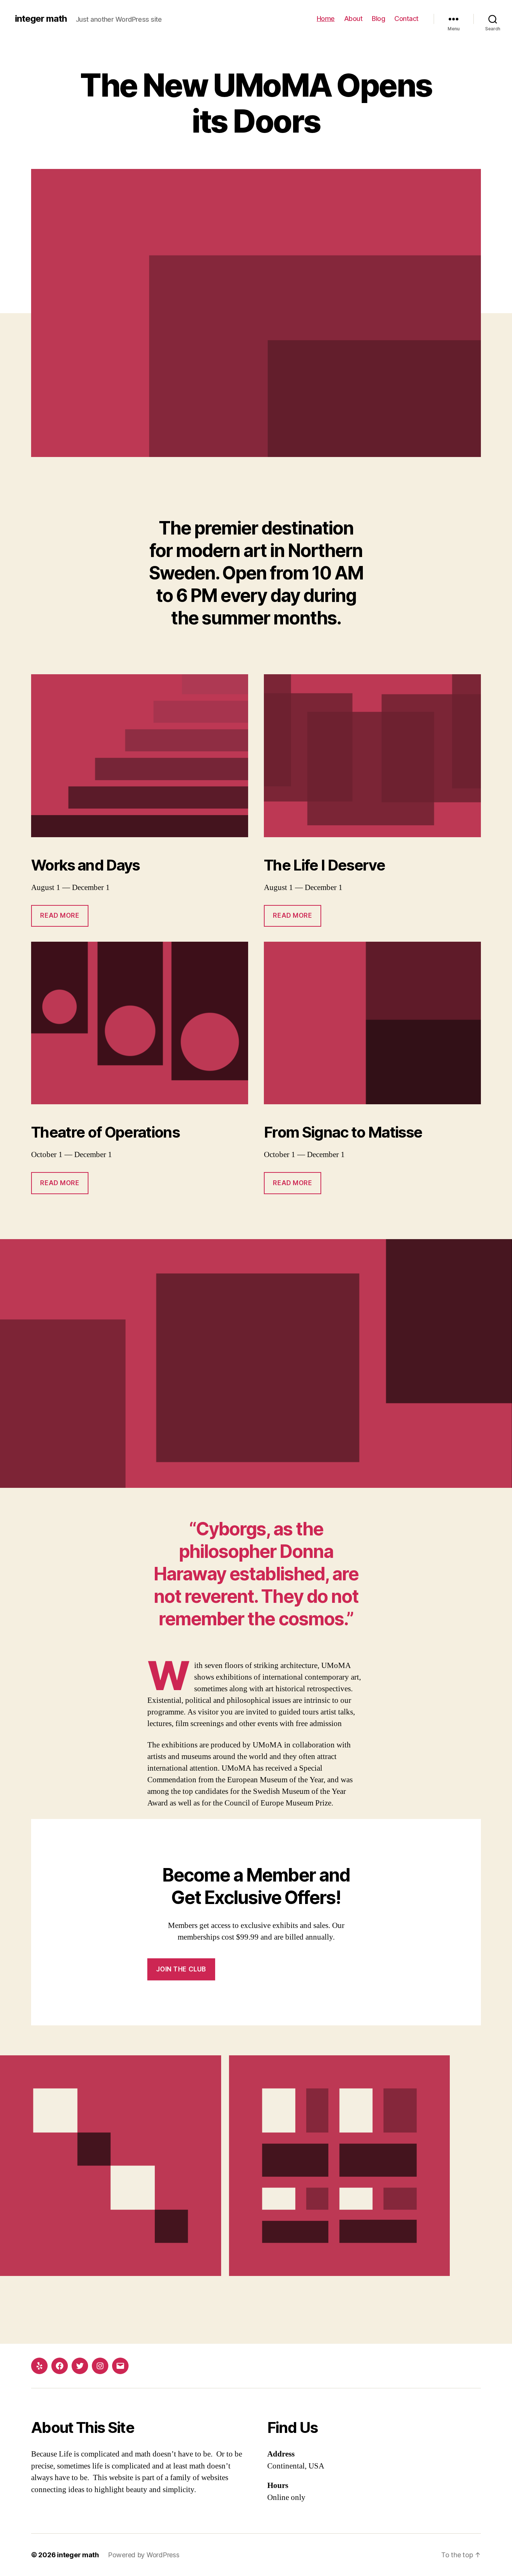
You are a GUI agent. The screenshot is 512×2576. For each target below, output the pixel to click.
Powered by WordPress (144, 2555)
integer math (41, 19)
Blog (378, 19)
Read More (60, 915)
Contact (406, 19)
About (353, 19)
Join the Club (181, 1969)
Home (326, 19)
